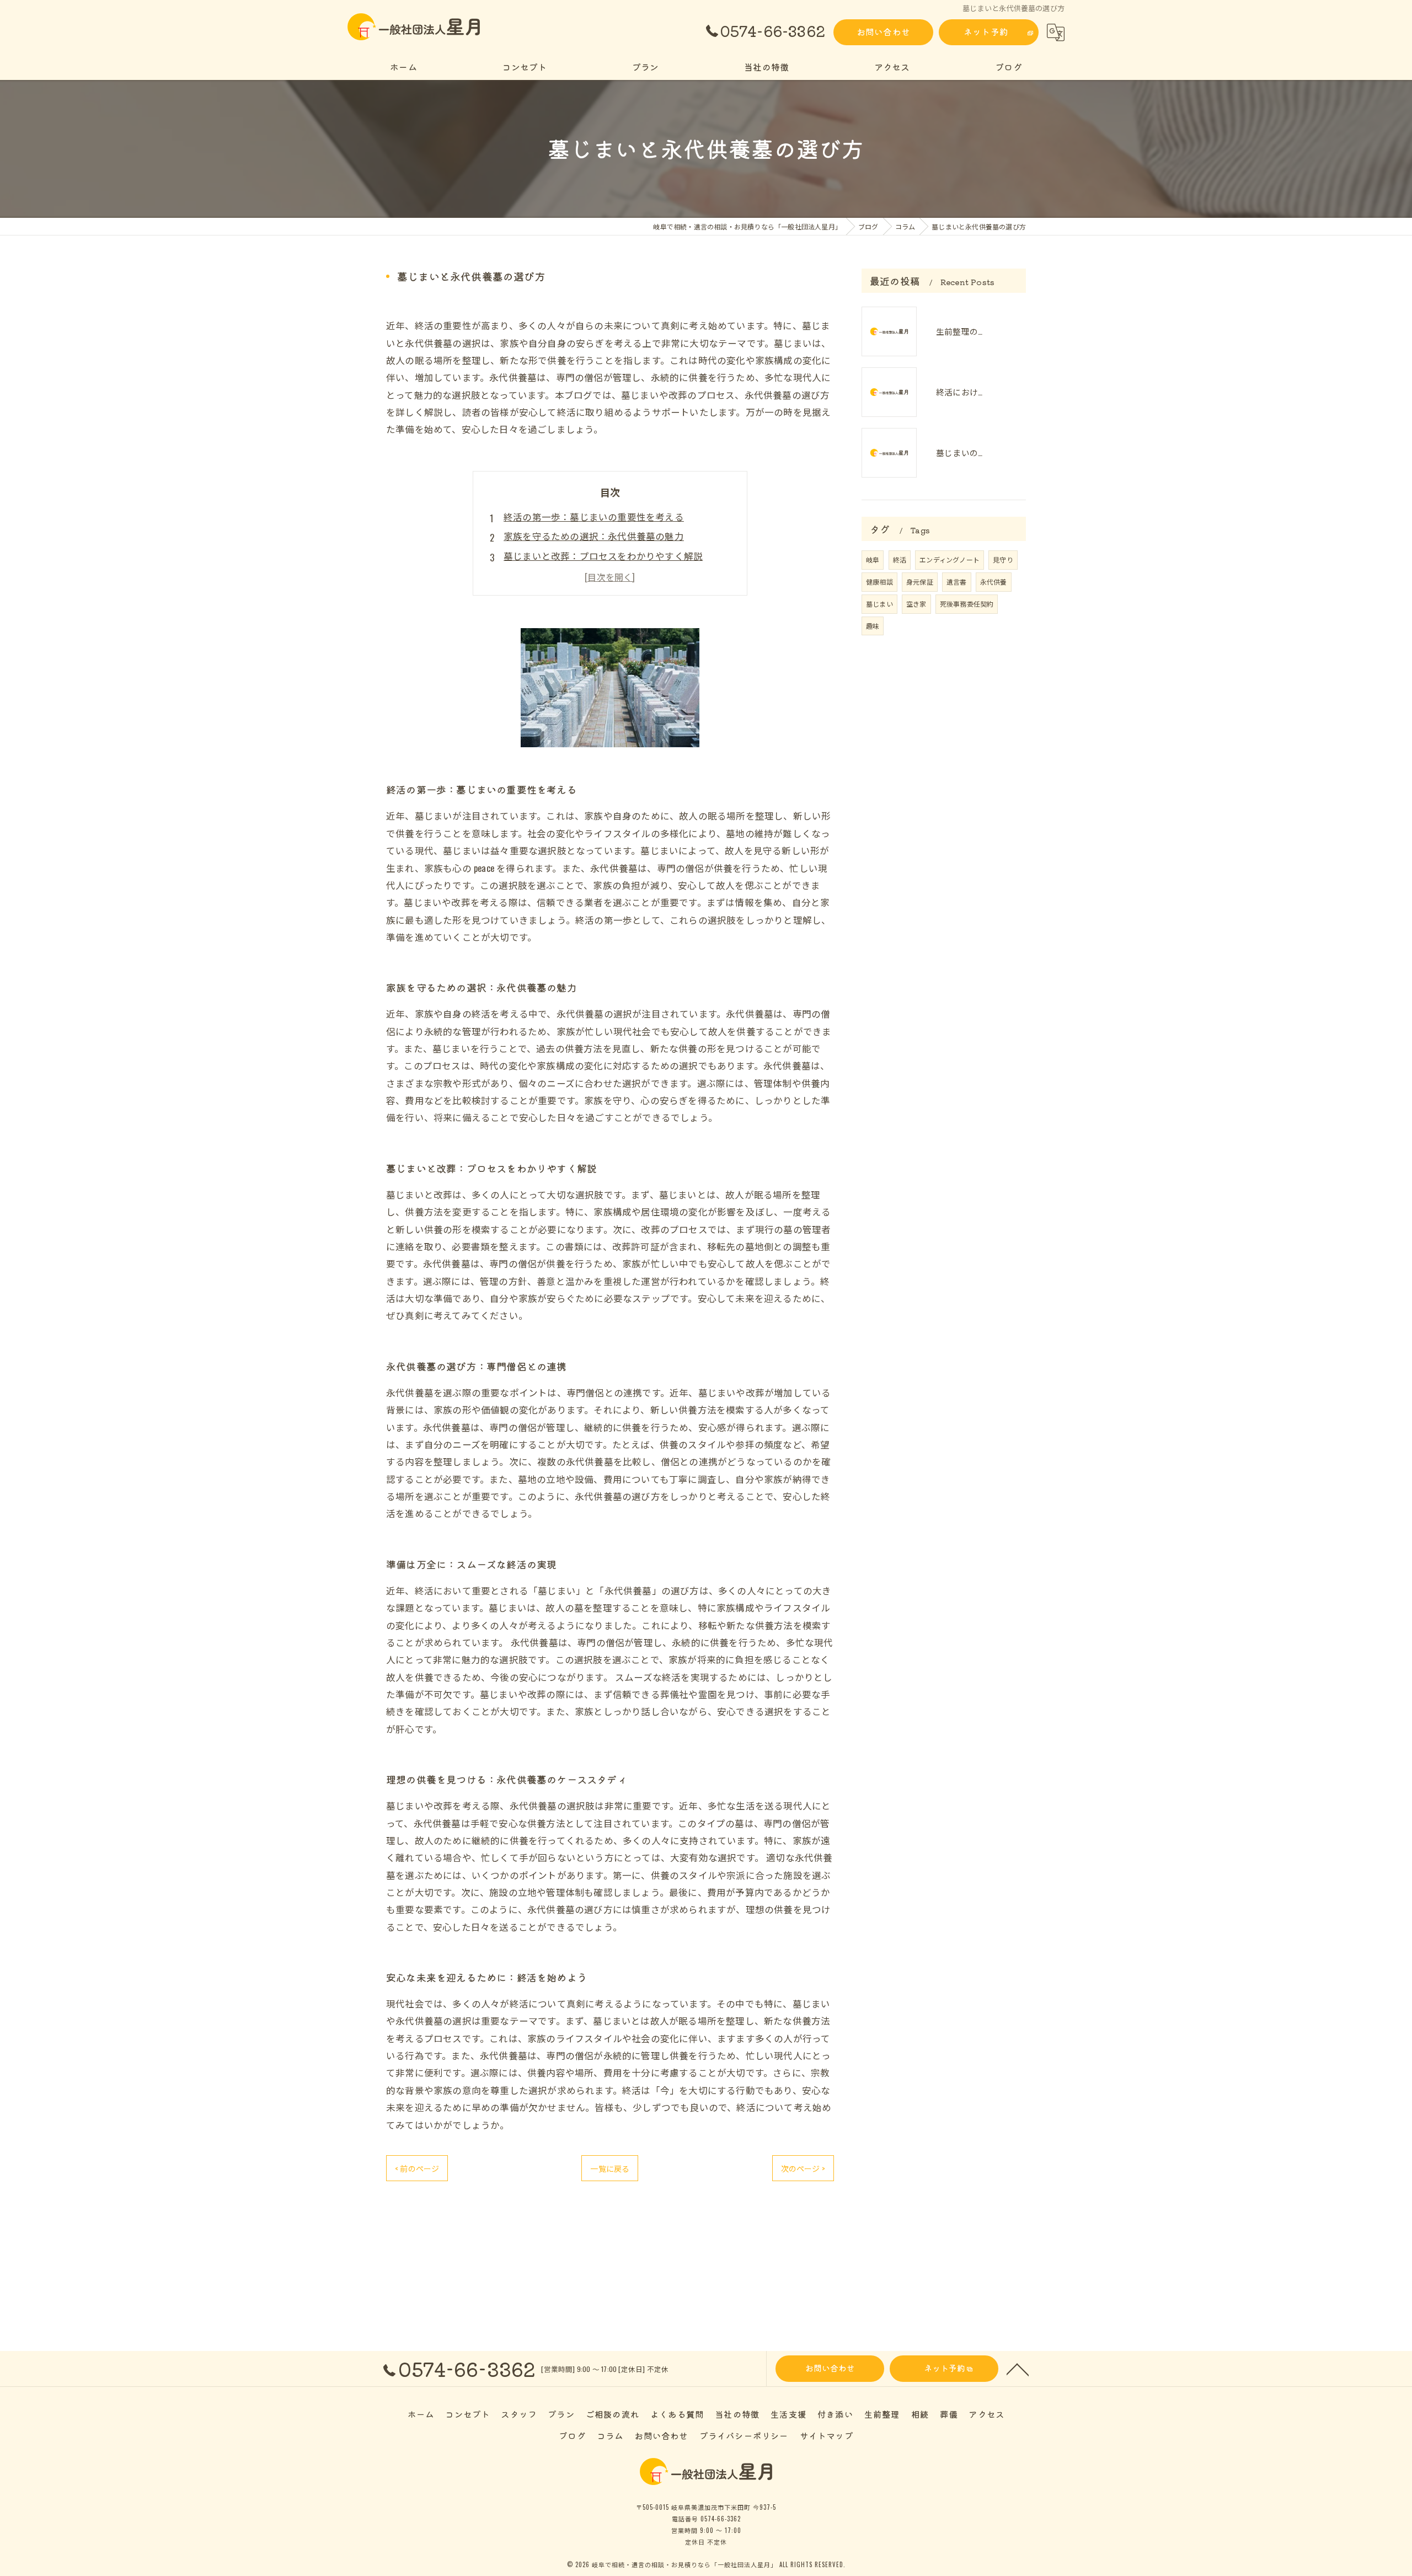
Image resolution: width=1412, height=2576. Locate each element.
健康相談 (879, 582)
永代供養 (994, 582)
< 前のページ (417, 2168)
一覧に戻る (610, 2168)
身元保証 (920, 582)
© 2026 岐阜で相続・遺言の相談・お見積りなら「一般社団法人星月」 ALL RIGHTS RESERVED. (706, 2564)
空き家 (916, 604)
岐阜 (873, 559)
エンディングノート (950, 559)
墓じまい (879, 604)
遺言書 (957, 582)
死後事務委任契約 (967, 604)
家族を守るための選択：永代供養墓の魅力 (594, 536)
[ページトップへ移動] (1018, 2369)
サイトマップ (827, 2435)
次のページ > (803, 2168)
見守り (1003, 559)
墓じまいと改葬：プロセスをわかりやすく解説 (603, 556)
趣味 (873, 626)
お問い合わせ (883, 31)
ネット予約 (986, 31)
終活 (900, 559)
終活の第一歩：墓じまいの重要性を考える (594, 516)
